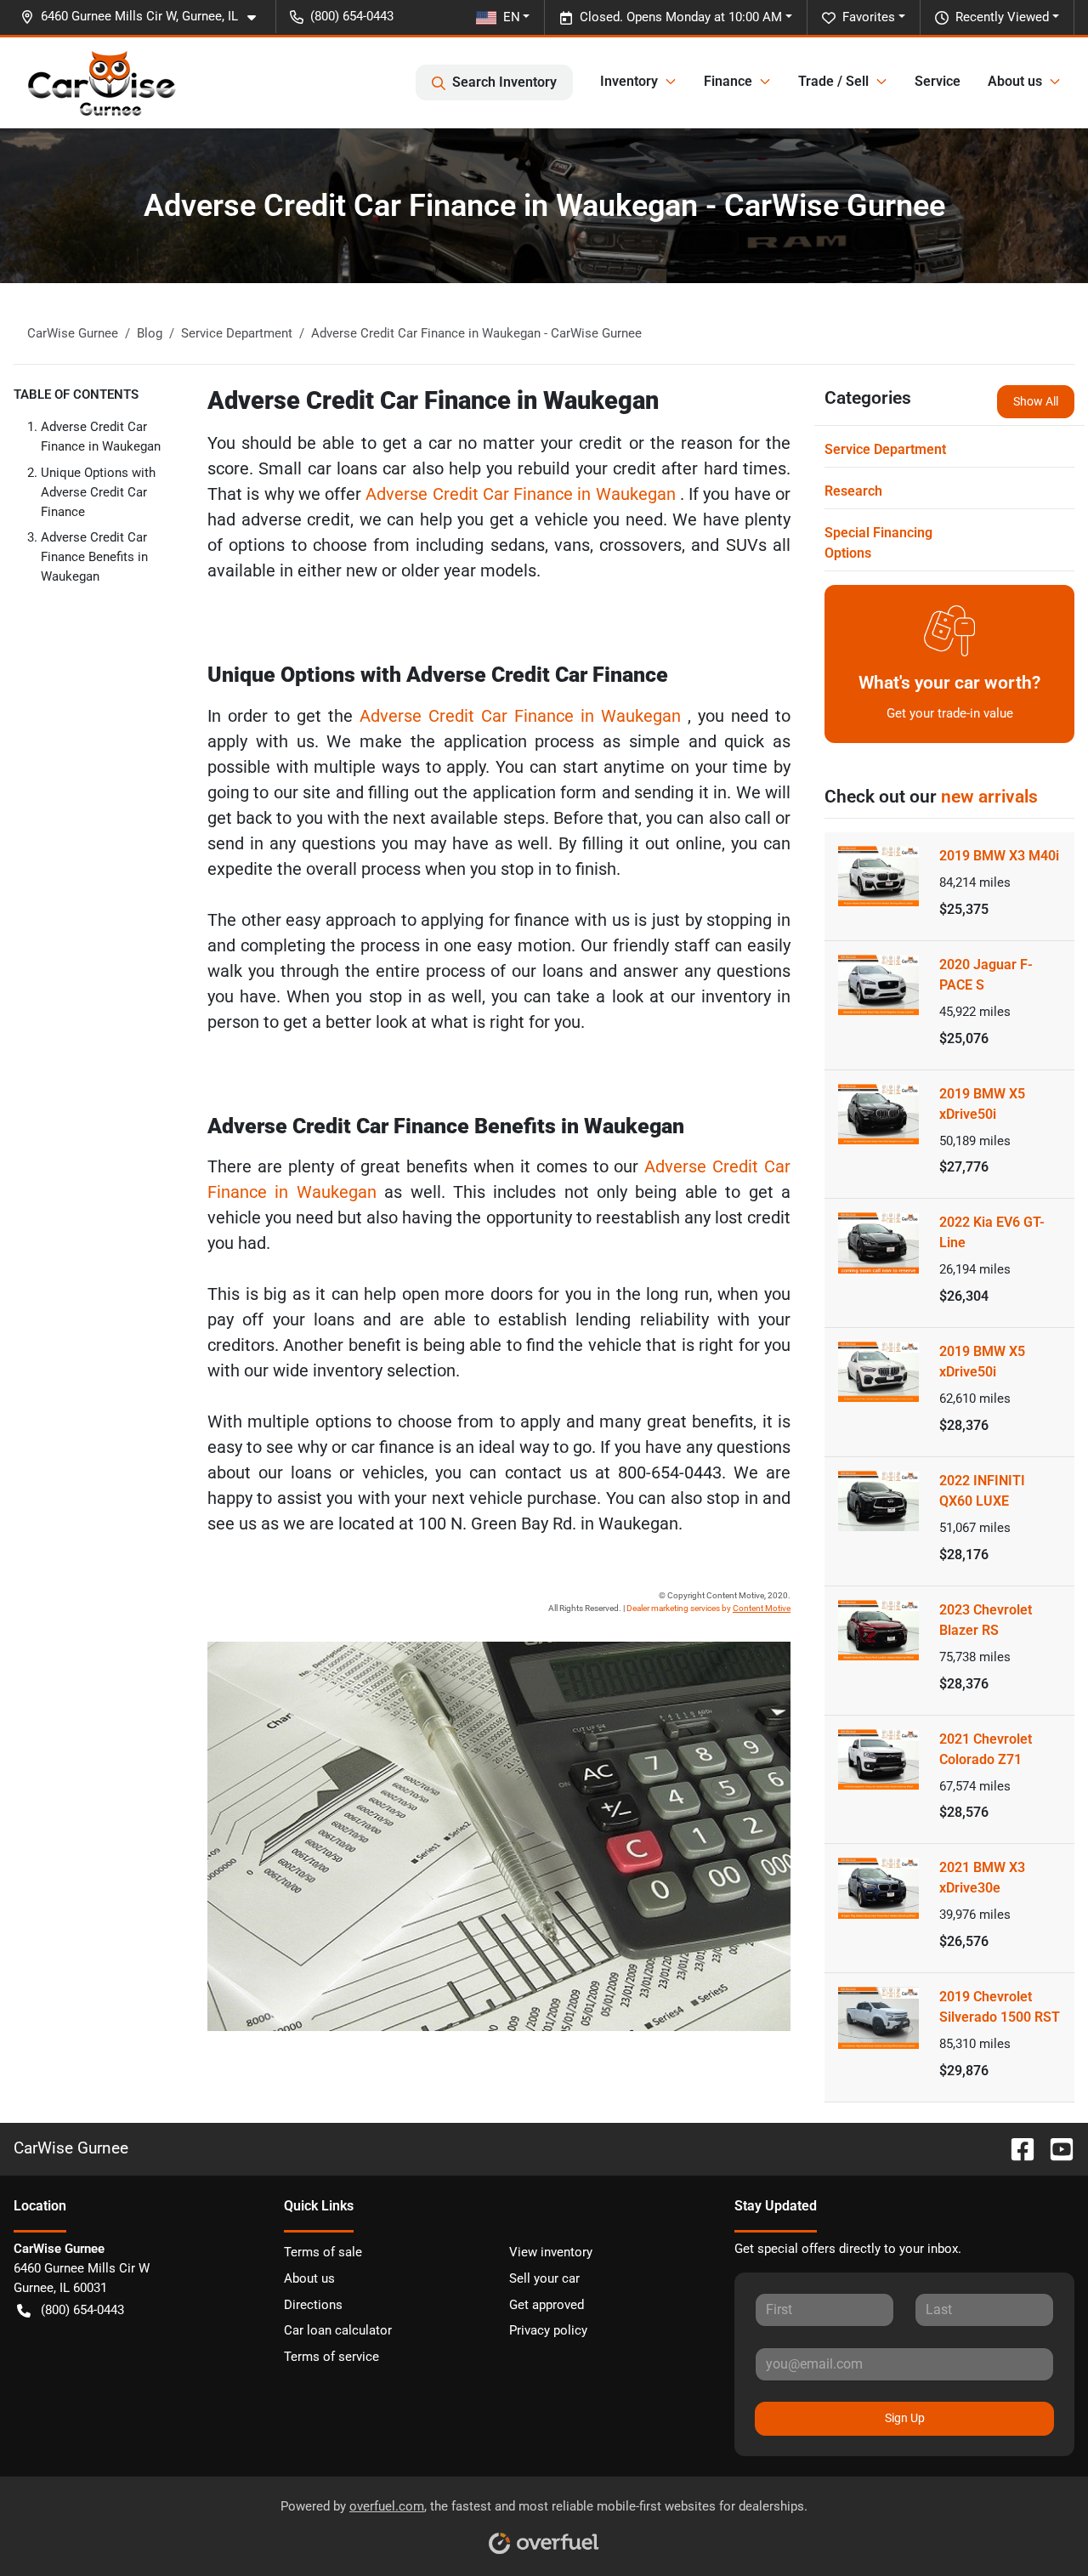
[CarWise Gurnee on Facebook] (1016, 2148)
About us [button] (1015, 81)
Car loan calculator (338, 2330)
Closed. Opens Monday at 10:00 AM (681, 17)
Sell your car (544, 2278)
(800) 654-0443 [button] (352, 16)
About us (309, 2278)
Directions (313, 2305)
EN (512, 17)
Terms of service (331, 2357)
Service (938, 81)
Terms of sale (323, 2252)
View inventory (551, 2252)
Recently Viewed (1002, 17)
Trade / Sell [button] (833, 81)
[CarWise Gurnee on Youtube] (1055, 2148)
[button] (145, 17)
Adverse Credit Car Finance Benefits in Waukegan (94, 557)
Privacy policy (548, 2330)
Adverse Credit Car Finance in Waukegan (523, 494)
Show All (1036, 401)
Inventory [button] (629, 81)
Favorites (869, 17)
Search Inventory (504, 82)
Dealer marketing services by (708, 1608)
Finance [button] (728, 81)
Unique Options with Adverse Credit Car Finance (98, 492)
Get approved (547, 2305)
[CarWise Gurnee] (102, 82)
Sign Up (905, 2418)
